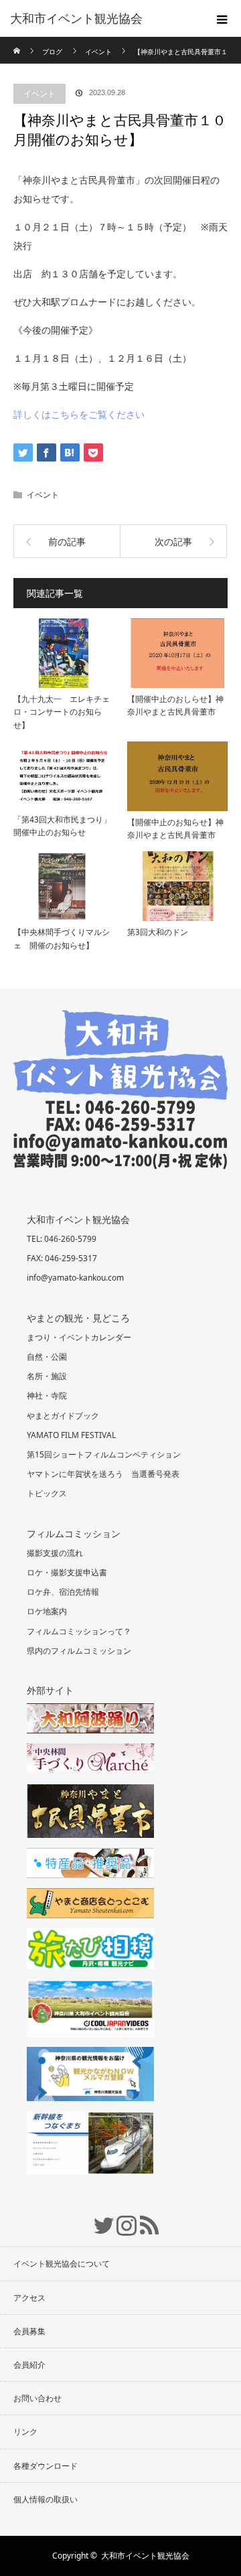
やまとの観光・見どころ (78, 1318)
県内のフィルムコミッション (79, 1651)
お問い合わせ (37, 2398)
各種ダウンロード (46, 2466)
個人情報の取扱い (46, 2499)
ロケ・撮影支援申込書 (67, 1572)
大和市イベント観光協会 (76, 19)
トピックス (47, 1493)
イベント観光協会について (62, 2264)
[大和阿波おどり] (120, 1720)
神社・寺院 (47, 1396)
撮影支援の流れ (55, 1553)
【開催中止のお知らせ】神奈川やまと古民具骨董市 (175, 829)
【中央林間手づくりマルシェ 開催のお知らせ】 (62, 938)
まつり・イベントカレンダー (79, 1337)
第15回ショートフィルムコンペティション (104, 1454)
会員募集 (29, 2331)
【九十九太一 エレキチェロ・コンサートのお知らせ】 (62, 712)
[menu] (222, 19)
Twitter (98, 2218)
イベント (39, 93)
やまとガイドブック (63, 1416)
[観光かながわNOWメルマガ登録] (120, 2076)
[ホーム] (18, 42)
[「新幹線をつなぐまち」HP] (120, 2145)
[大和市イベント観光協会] (120, 1159)
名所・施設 (47, 1376)
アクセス (29, 2298)
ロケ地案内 (47, 1611)
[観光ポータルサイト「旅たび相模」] (120, 1950)
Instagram (120, 2218)
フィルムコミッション (74, 1533)
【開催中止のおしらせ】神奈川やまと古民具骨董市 (175, 705)
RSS (143, 2218)
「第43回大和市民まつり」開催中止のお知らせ (62, 826)
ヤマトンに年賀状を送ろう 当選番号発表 (103, 1474)
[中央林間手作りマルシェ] (120, 1760)
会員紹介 (29, 2365)
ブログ (52, 52)
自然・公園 (47, 1357)
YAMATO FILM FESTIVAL (71, 1435)
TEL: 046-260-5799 (62, 1239)
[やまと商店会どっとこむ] (120, 1905)
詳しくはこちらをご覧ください (79, 414)
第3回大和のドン (158, 932)
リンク (25, 2432)
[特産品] (120, 1865)
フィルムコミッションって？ (79, 1631)
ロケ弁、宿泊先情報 (63, 1592)
